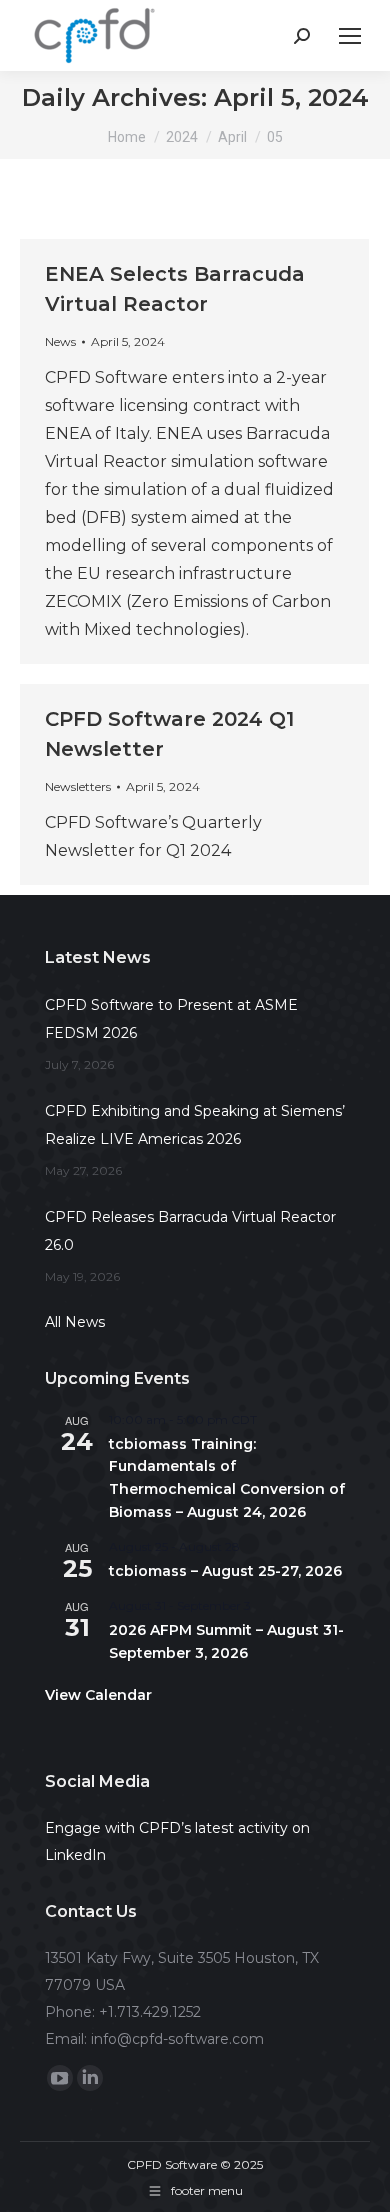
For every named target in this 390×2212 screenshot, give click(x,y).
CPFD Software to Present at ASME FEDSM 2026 (171, 1019)
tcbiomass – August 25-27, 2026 (225, 1571)
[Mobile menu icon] (350, 36)
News (60, 341)
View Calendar (98, 1695)
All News (75, 1322)
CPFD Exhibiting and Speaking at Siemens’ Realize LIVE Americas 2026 (195, 1125)
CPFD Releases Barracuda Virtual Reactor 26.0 (190, 1231)
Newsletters (78, 786)
